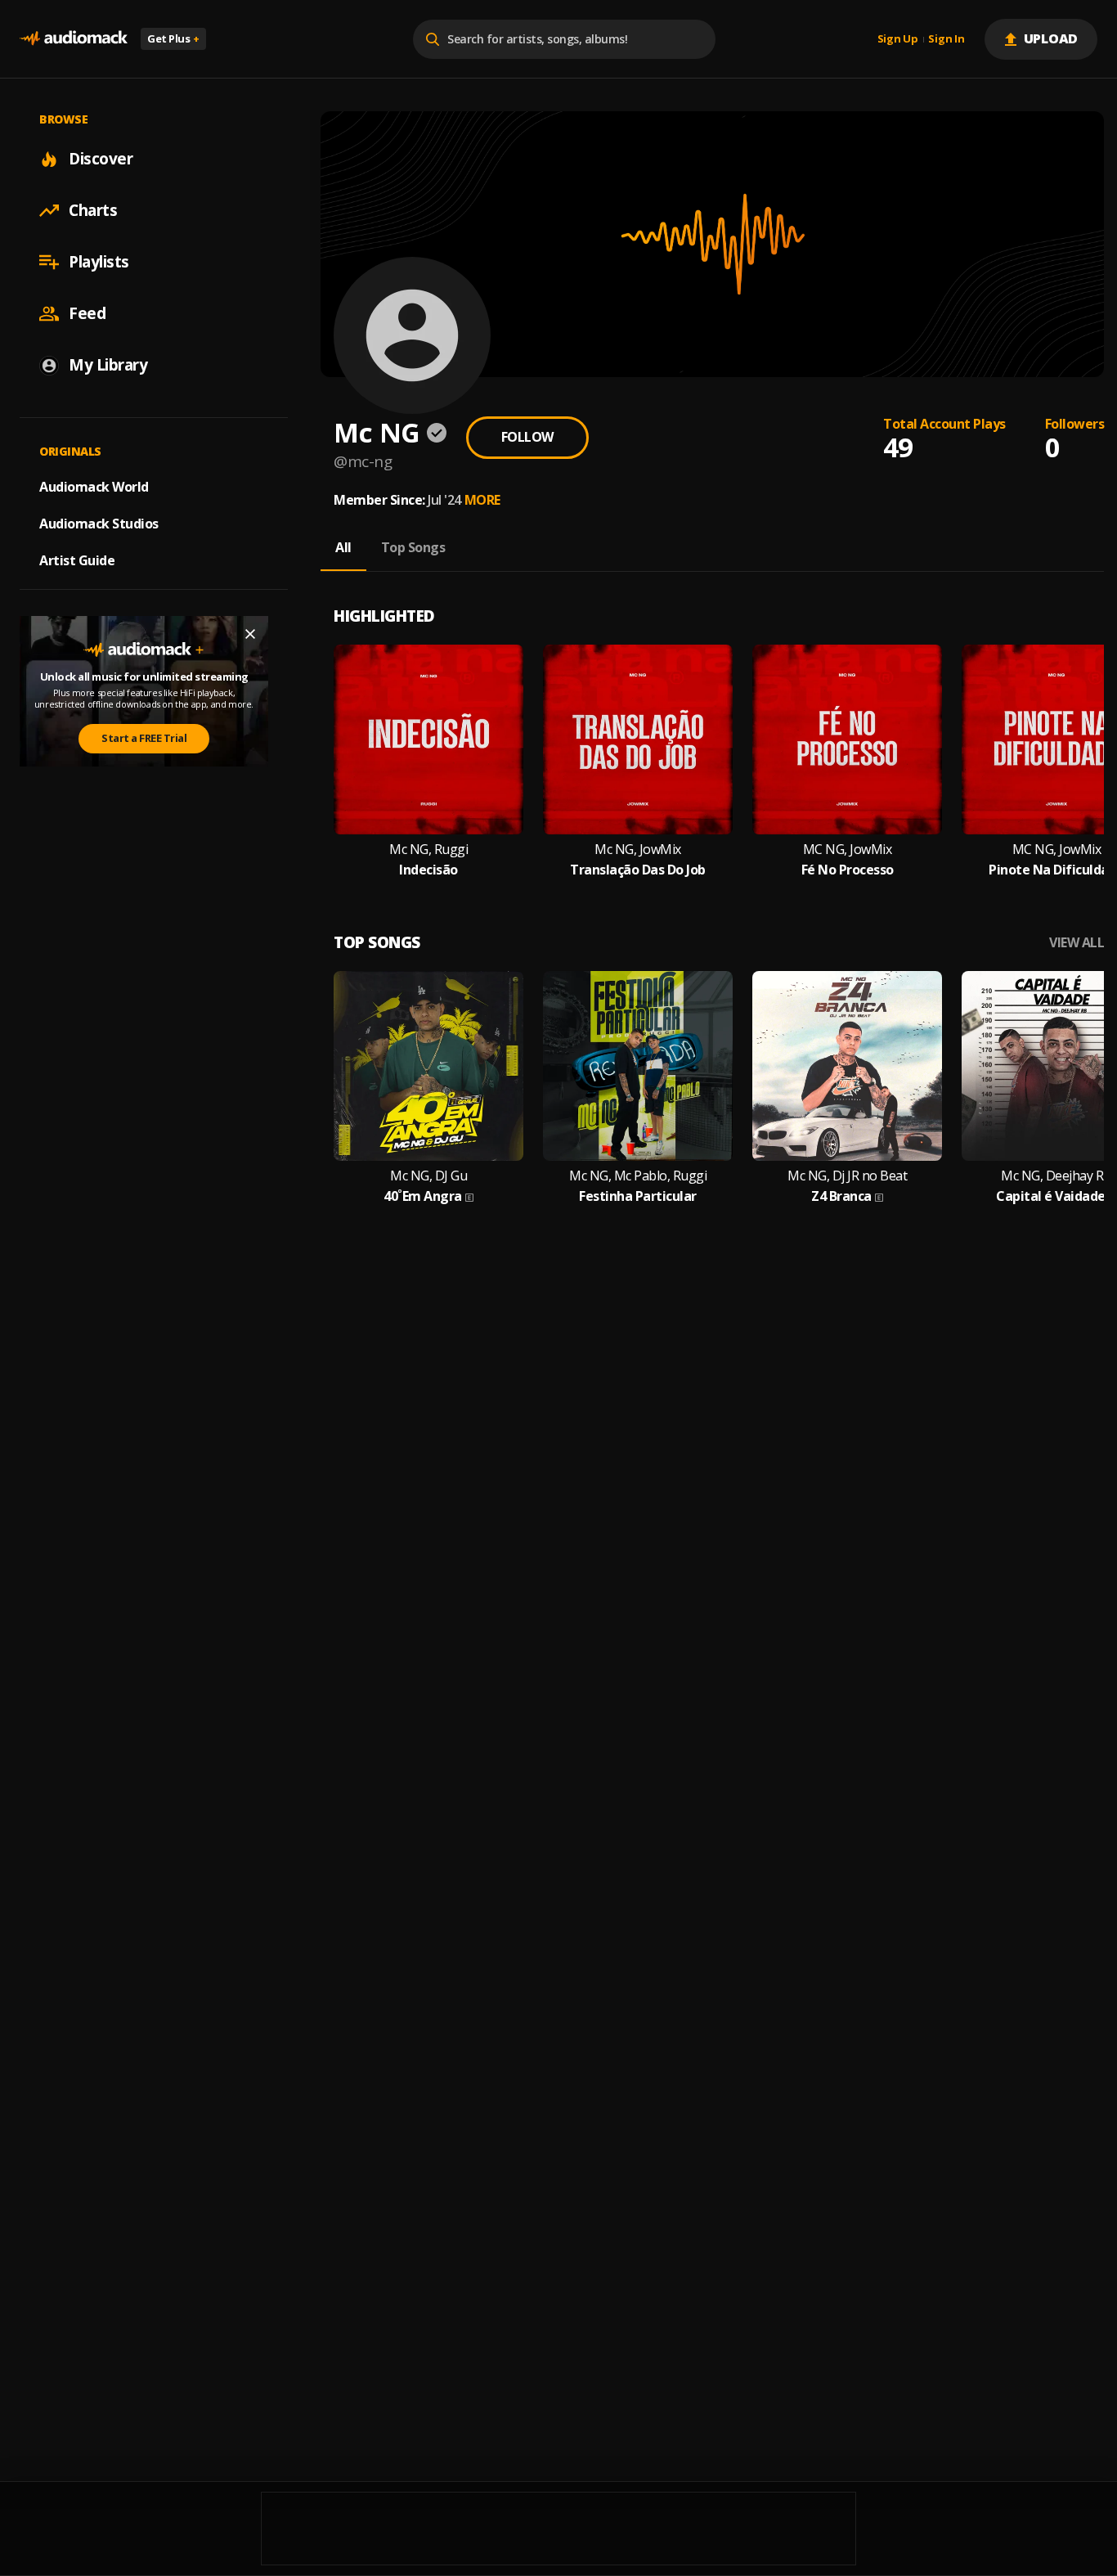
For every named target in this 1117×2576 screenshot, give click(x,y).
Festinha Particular (638, 1196)
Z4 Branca (841, 1196)
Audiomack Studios (99, 524)
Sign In (946, 39)
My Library (108, 365)
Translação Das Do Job (638, 870)
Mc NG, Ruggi (428, 850)
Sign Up (898, 39)
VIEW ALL (1077, 943)
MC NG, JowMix (848, 850)
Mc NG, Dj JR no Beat (847, 1176)
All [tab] (343, 547)
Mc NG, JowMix (638, 850)
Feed (87, 313)
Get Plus (173, 38)
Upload (1051, 38)
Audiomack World (94, 487)
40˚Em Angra (423, 1196)
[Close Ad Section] (250, 634)
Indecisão (428, 870)
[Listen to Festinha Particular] (638, 1066)
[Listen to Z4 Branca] (847, 1066)
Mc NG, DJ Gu (428, 1176)
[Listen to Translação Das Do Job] (638, 740)
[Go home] (74, 39)
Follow (527, 437)
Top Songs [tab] (413, 547)
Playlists (99, 262)
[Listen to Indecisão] (428, 740)
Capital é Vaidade (1051, 1196)
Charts (93, 210)
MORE (482, 500)
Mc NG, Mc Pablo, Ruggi (638, 1176)
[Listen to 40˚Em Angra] (428, 1066)
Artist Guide (77, 560)
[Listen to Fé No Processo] (847, 740)
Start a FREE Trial (144, 738)
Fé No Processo (848, 870)
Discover (101, 159)
